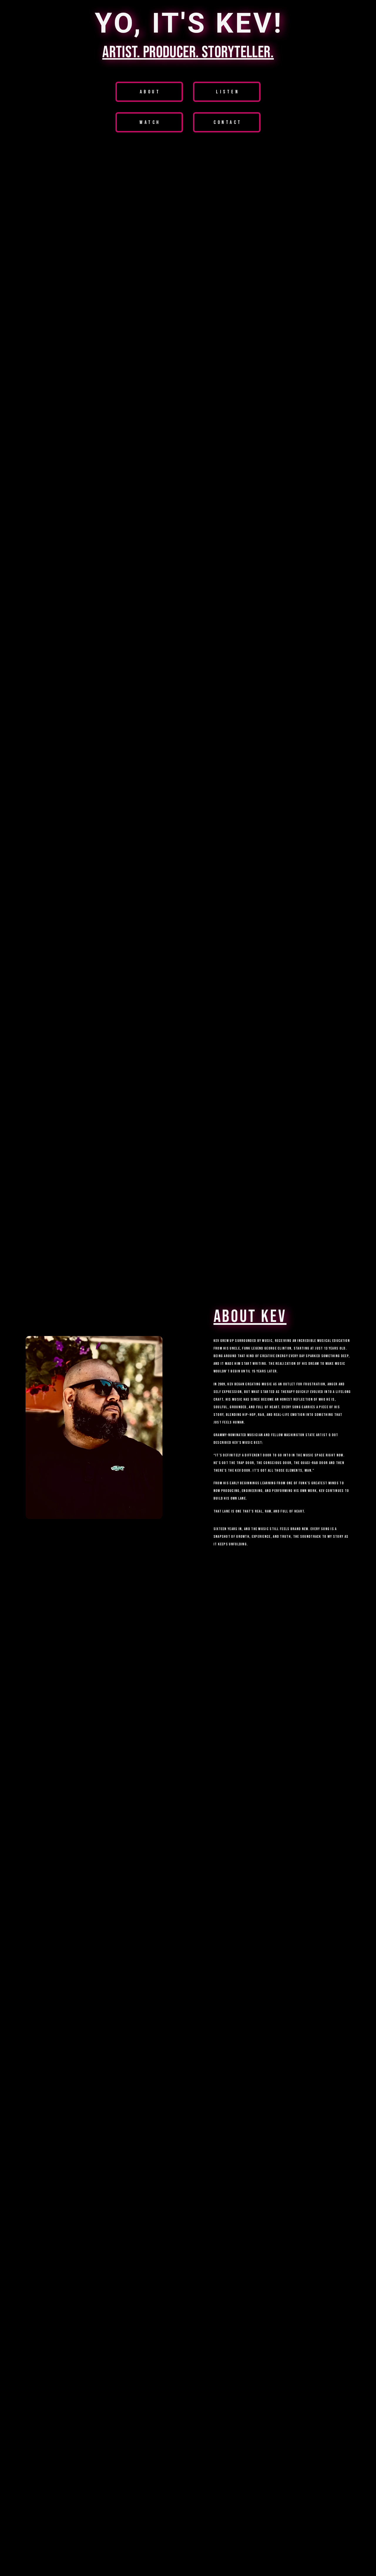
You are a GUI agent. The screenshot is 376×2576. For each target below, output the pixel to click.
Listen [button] (228, 92)
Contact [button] (228, 122)
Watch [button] (150, 122)
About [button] (150, 92)
